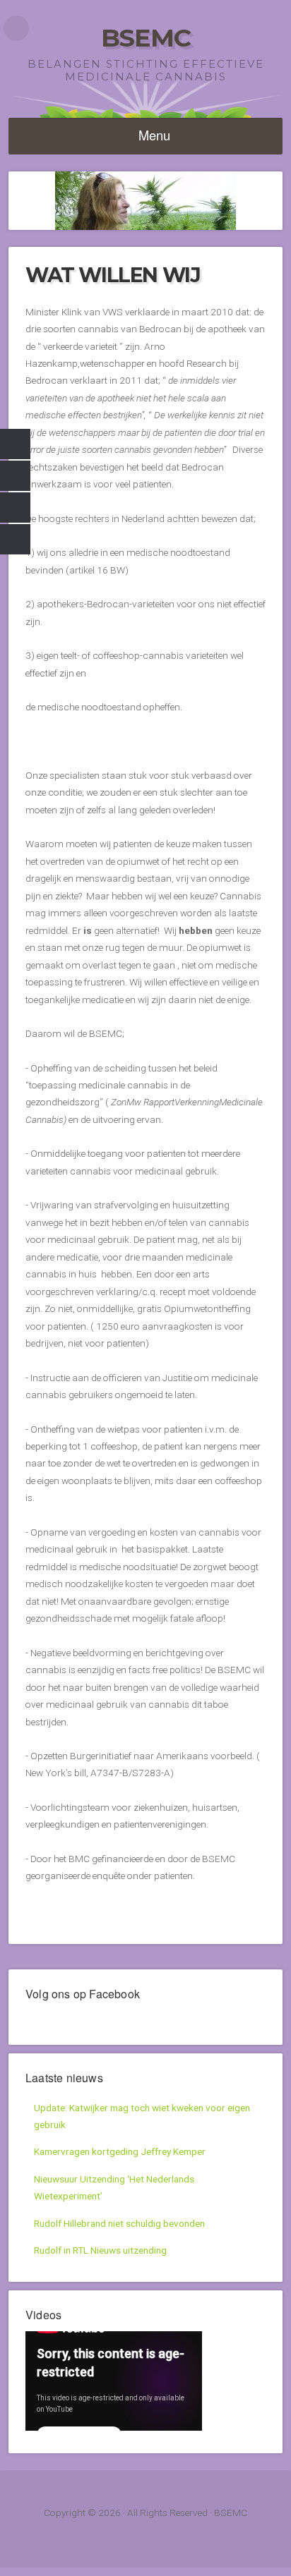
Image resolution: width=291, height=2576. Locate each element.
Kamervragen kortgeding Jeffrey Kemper (120, 2151)
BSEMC (146, 38)
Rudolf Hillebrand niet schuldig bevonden (119, 2223)
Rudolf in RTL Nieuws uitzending (100, 2250)
